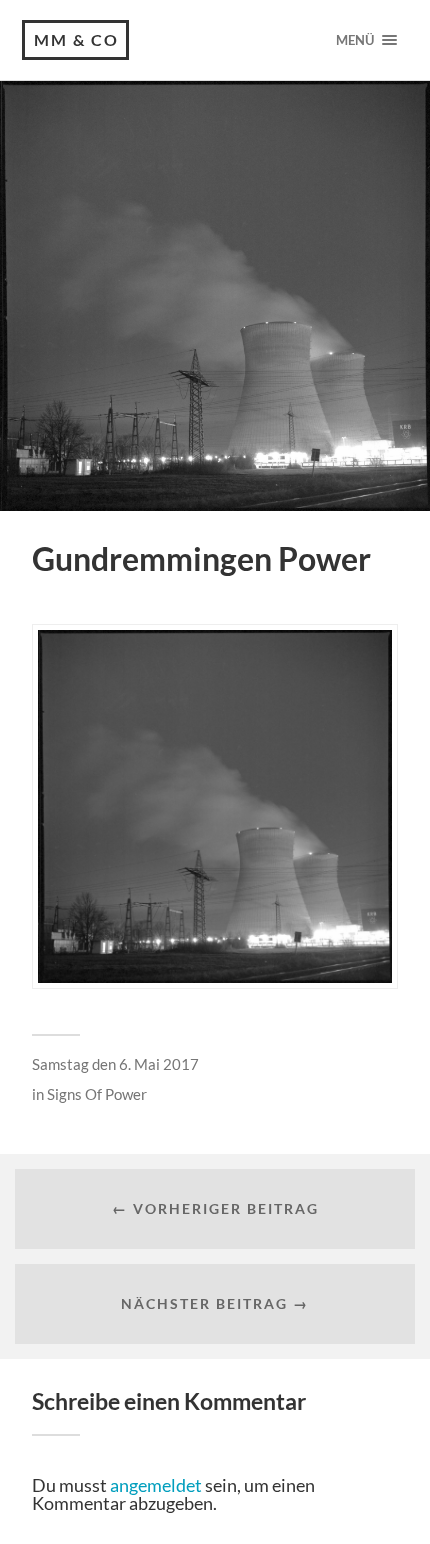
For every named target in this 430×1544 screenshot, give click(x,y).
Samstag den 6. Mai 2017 (115, 1064)
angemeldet (156, 1485)
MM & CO (76, 39)
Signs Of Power (97, 1094)
